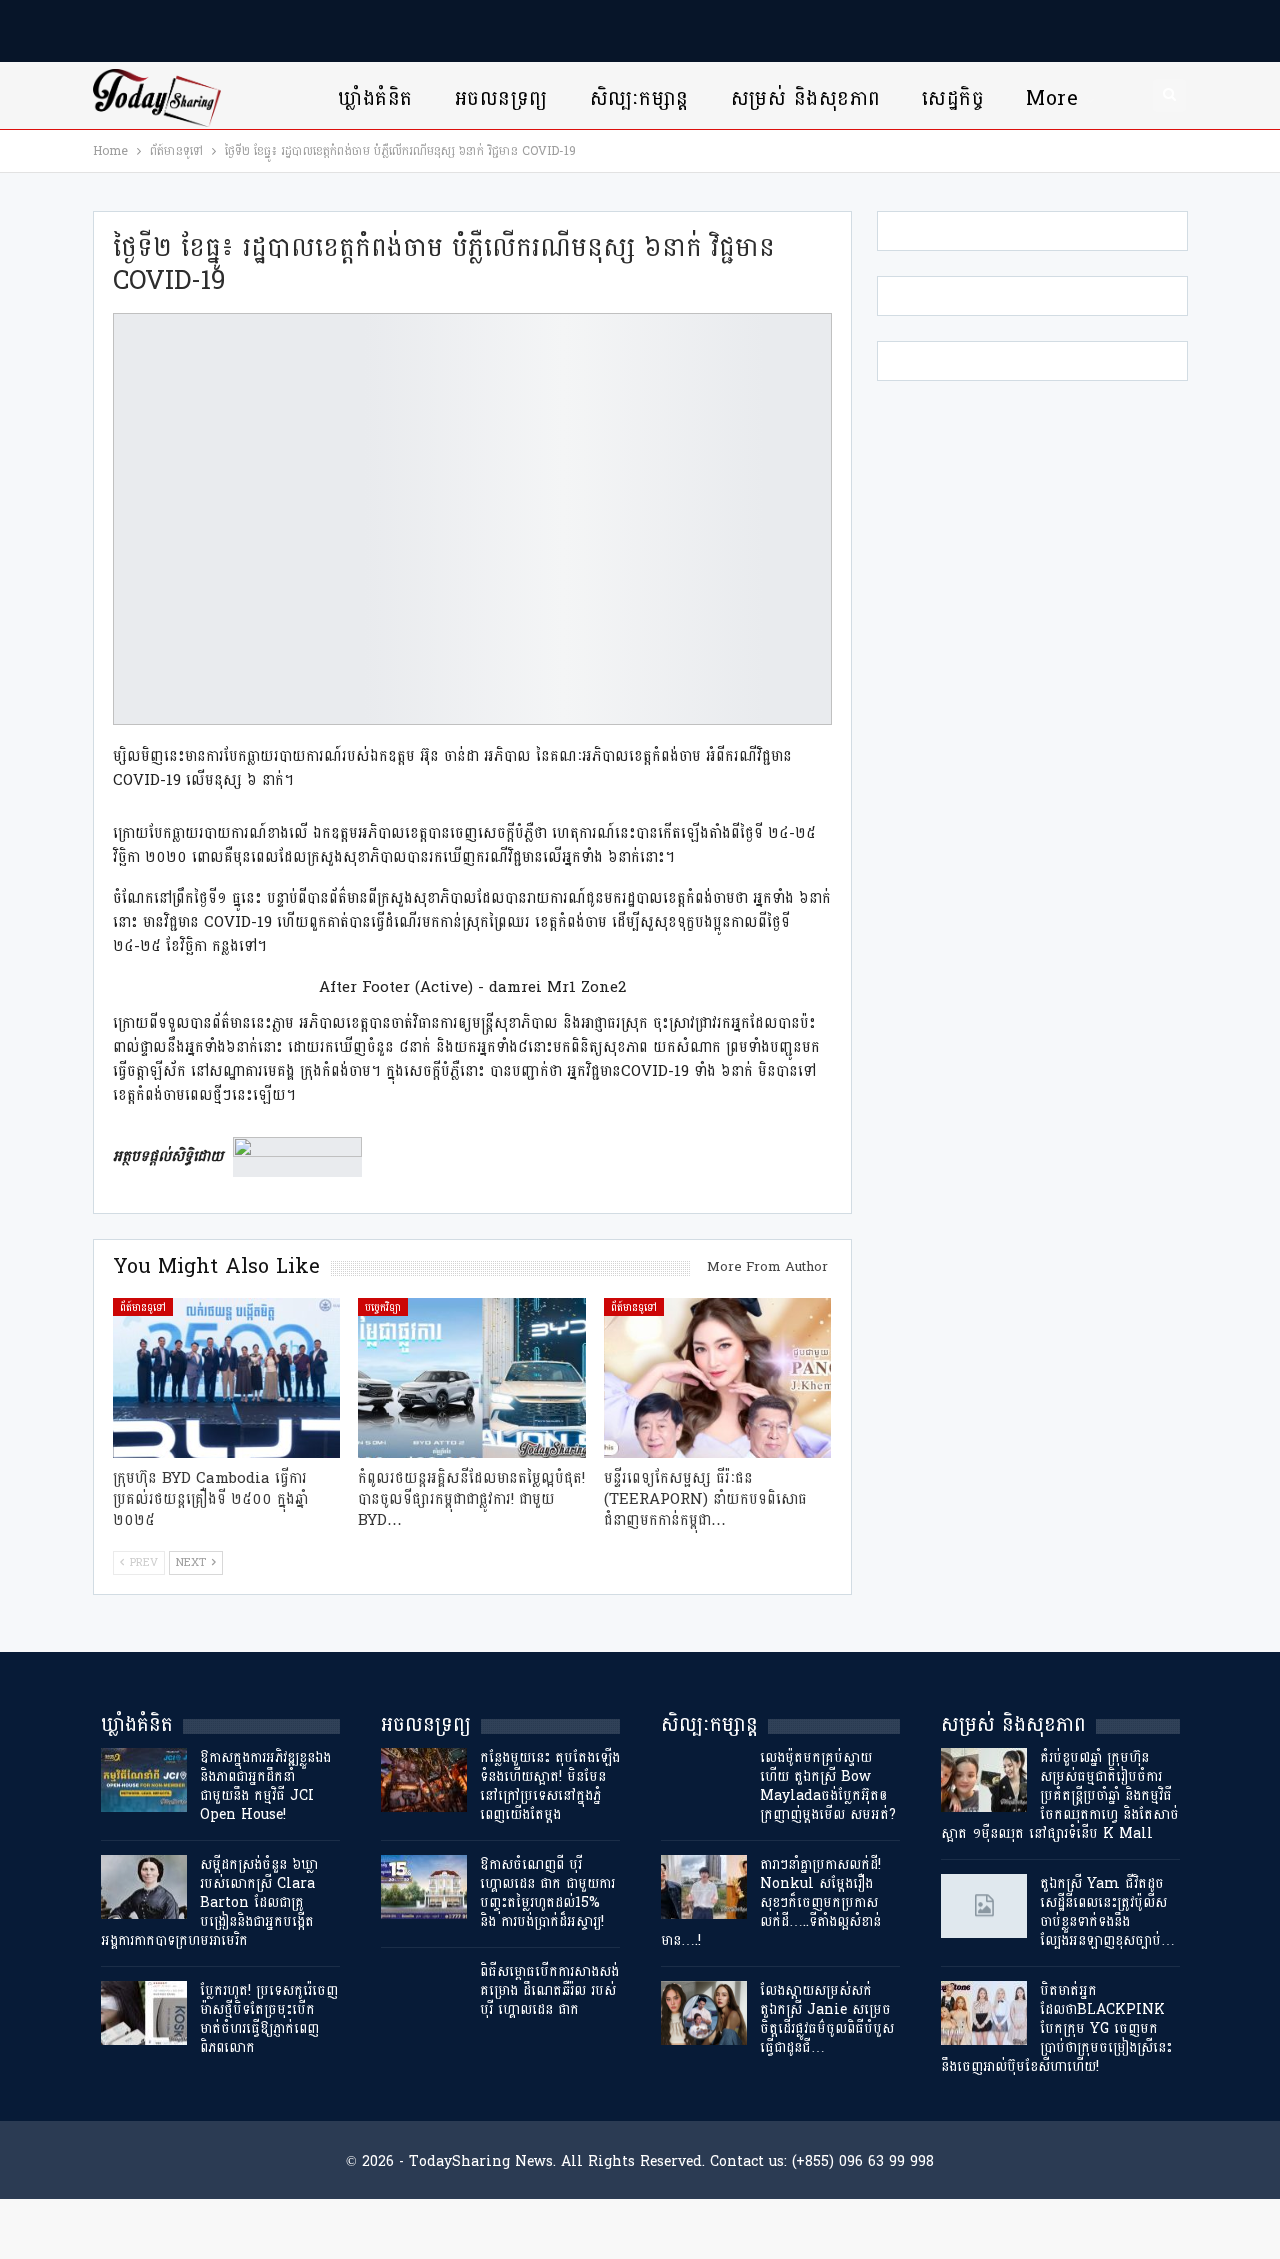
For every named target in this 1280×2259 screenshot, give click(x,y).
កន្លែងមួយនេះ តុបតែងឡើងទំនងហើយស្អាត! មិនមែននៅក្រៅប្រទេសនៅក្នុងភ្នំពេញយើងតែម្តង (550, 1786)
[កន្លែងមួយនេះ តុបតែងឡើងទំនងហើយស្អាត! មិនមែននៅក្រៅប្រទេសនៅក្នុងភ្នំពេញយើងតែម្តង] (424, 1780)
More (1052, 98)
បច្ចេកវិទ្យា (383, 1307)
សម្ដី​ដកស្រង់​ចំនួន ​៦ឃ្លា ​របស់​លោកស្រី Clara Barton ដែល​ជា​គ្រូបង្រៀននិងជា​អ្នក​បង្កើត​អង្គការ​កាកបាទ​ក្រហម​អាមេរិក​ (212, 1902)
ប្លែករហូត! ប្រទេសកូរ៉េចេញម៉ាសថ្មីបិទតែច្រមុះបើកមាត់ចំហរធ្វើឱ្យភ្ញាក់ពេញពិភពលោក (269, 2019)
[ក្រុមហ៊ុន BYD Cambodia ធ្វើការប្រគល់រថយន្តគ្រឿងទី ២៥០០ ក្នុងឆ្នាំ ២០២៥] (227, 1377)
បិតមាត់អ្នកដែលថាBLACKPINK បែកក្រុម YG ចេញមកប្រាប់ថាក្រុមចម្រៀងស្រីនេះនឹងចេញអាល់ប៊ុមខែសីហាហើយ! (1056, 2028)
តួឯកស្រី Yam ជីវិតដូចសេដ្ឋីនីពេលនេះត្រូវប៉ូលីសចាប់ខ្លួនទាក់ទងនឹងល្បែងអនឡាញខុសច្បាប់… (1107, 1912)
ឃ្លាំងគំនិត (375, 98)
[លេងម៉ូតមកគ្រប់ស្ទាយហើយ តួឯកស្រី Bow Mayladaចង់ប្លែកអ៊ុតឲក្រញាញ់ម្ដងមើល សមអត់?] (704, 1780)
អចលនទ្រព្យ (501, 98)
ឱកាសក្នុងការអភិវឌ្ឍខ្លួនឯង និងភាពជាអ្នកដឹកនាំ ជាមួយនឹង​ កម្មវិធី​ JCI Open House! (265, 1786)
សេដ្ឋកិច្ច (953, 98)
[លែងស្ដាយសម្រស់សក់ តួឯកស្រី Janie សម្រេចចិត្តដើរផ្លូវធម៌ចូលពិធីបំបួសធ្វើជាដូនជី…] (704, 2013)
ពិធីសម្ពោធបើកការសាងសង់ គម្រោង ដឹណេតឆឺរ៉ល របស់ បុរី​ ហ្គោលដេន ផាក (549, 1990)
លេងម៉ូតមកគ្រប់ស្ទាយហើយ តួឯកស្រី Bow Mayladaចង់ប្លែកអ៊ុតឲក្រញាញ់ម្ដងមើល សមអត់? (828, 1786)
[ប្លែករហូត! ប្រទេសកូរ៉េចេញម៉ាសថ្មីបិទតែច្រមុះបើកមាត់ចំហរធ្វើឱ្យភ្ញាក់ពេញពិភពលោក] (144, 2013)
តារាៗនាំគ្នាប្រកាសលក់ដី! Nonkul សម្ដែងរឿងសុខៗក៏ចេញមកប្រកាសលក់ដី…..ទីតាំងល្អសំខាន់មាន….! (771, 1902)
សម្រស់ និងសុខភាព (806, 98)
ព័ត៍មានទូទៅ (143, 1307)
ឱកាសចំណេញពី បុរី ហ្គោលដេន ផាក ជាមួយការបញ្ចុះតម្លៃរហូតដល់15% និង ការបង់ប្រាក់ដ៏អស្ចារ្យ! (547, 1893)
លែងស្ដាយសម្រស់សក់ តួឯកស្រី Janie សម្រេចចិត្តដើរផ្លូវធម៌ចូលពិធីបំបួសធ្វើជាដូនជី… (827, 2019)
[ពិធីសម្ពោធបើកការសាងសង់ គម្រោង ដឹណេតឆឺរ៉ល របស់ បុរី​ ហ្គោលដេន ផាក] (424, 1994)
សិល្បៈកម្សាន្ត (639, 98)
